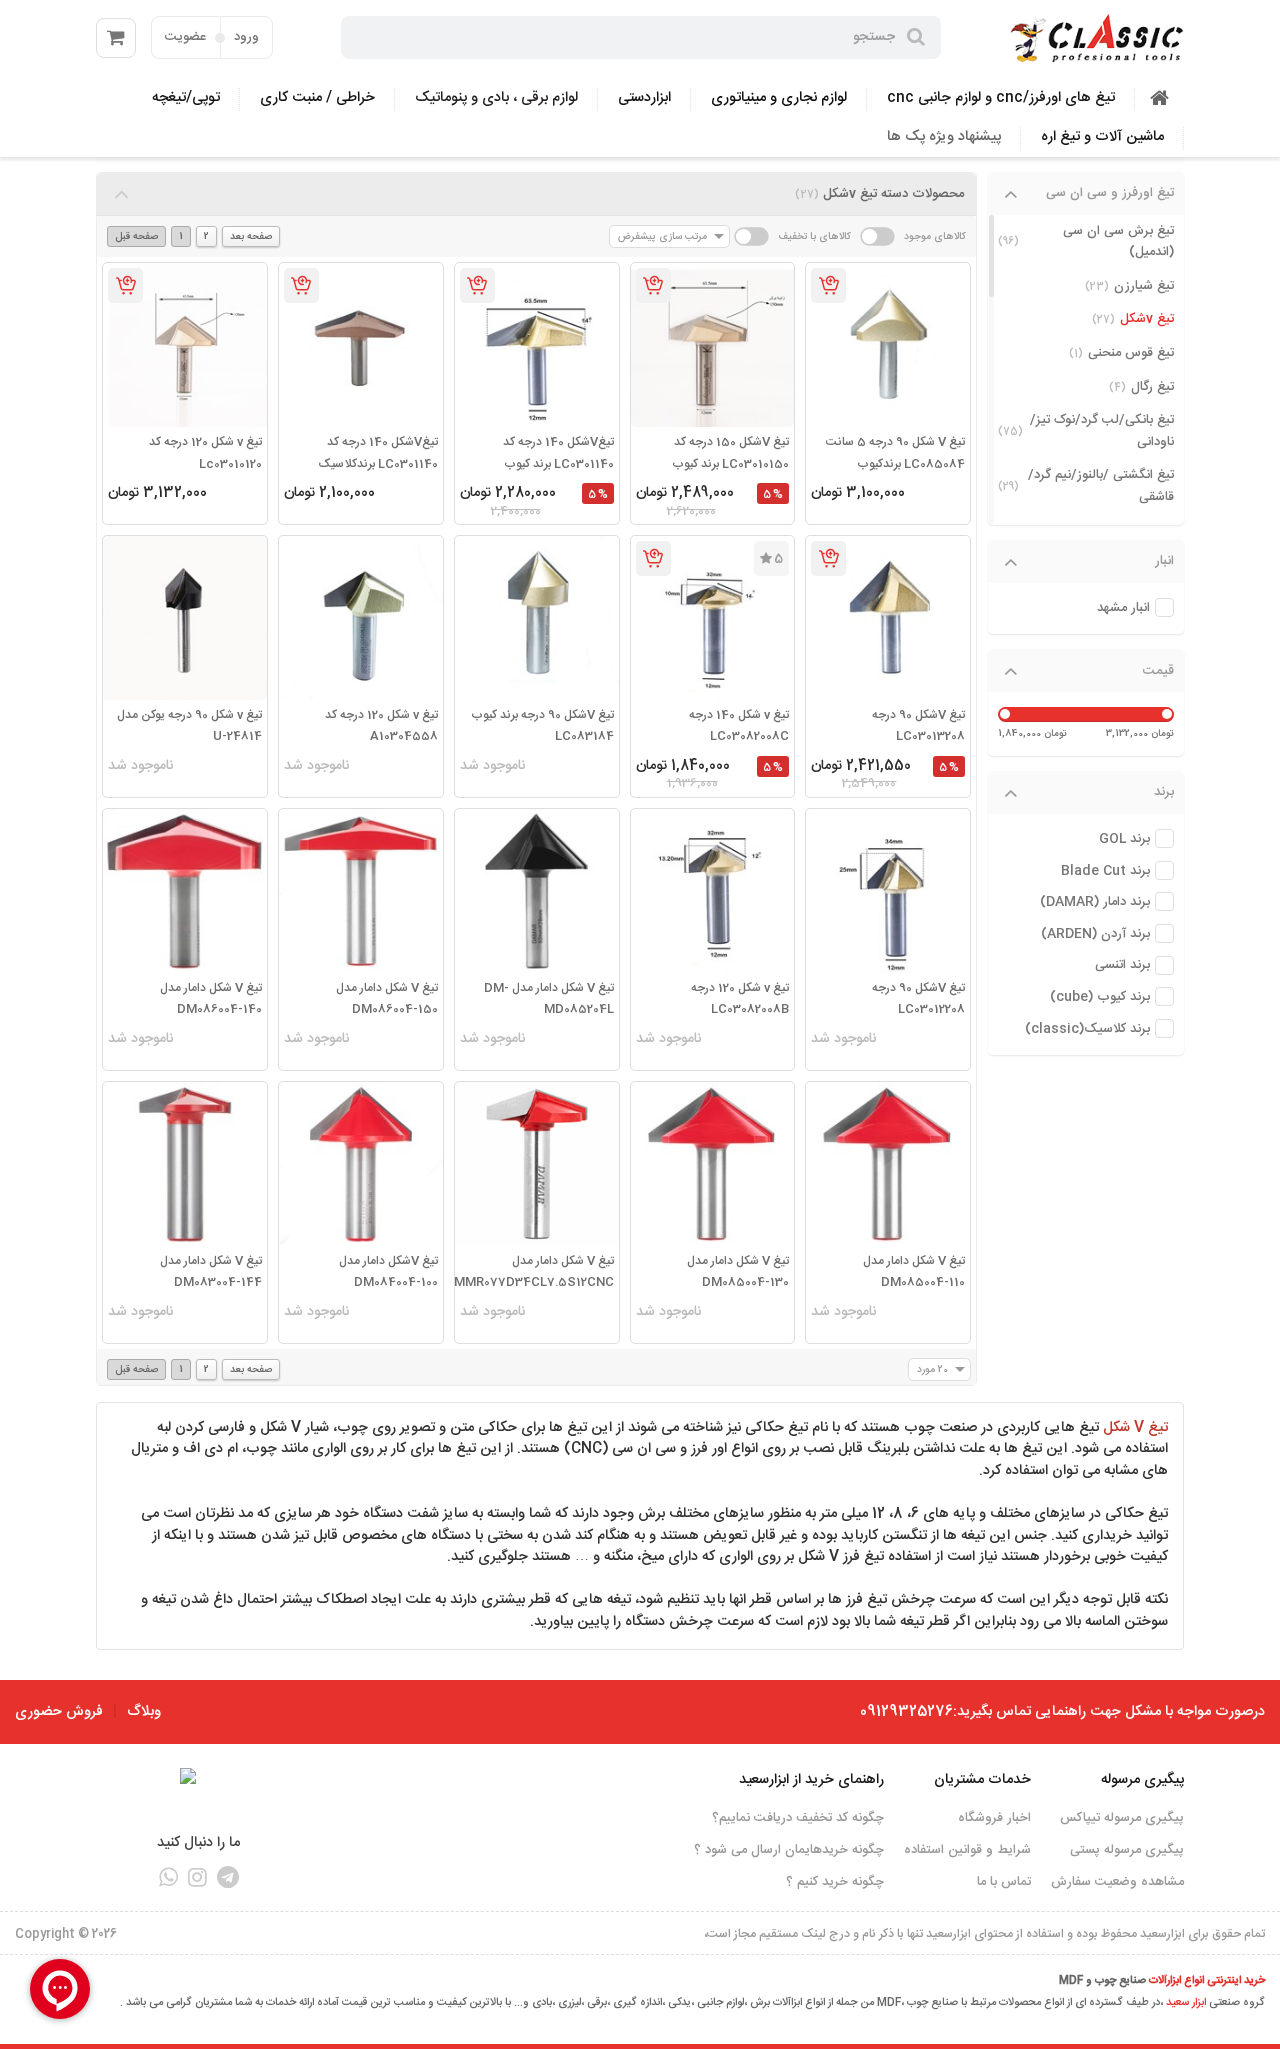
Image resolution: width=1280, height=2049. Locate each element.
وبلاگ (144, 1712)
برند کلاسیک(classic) (1087, 1029)
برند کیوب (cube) (1100, 997)
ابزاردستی (644, 98)
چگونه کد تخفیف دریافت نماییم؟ (798, 1818)
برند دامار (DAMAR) (1095, 902)
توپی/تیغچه (186, 98)
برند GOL (1124, 839)
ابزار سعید (1186, 2003)
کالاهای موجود (935, 236)
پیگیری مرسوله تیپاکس (1122, 1818)
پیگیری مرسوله (1142, 1780)
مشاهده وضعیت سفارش (1117, 1882)
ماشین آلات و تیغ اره (1102, 137)
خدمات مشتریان (982, 1780)
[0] (116, 38)
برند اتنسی (1122, 965)
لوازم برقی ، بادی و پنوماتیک (496, 98)
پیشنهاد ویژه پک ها (944, 137)
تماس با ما (1004, 1882)
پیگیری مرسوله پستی (1127, 1850)
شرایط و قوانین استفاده (967, 1850)
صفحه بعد (251, 236)
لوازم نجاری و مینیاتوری (779, 98)
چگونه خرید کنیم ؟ (835, 1882)
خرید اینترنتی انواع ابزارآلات (1207, 1981)
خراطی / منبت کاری (317, 98)
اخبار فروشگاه (994, 1818)
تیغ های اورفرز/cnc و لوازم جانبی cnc (1001, 98)
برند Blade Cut (1105, 871)
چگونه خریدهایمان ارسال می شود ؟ (789, 1850)
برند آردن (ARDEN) (1095, 934)
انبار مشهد (1123, 608)
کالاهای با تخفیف (814, 236)
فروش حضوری (59, 1712)
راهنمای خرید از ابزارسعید (811, 1780)
